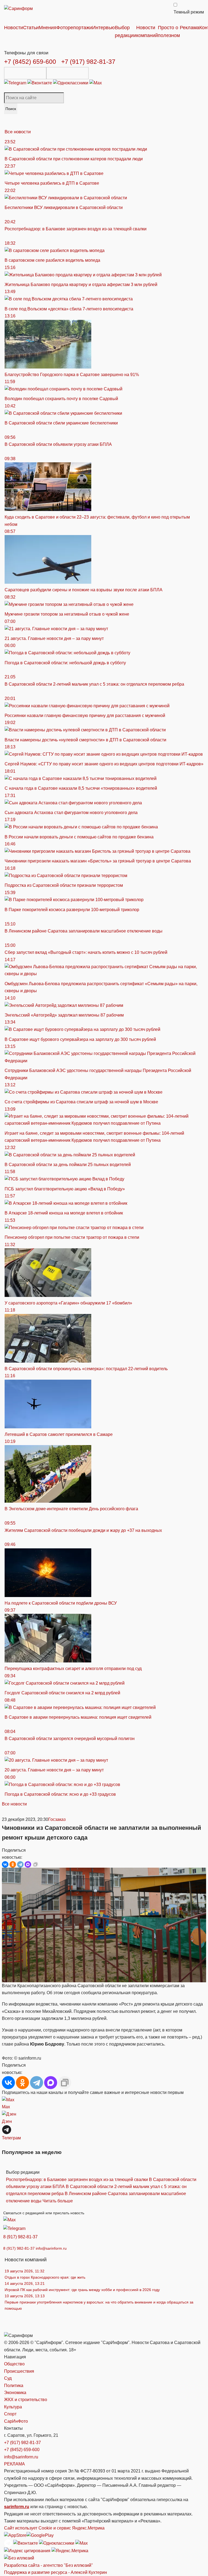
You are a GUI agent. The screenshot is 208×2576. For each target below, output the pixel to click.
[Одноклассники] (71, 83)
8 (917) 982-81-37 (20, 2237)
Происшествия (19, 2371)
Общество (14, 2364)
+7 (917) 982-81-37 (88, 62)
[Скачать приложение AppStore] (25, 73)
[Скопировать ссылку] (35, 1864)
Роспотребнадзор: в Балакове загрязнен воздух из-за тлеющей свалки (77, 2180)
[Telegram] (16, 83)
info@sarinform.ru (51, 2248)
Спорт (10, 2414)
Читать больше (58, 2201)
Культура (13, 2407)
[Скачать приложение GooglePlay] (67, 73)
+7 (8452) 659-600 (30, 62)
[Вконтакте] (40, 83)
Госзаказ (57, 1819)
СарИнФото (16, 2421)
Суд (8, 2378)
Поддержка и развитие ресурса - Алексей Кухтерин (56, 2572)
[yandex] (27, 2551)
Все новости (18, 132)
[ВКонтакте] (5, 1864)
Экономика (15, 2393)
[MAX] (28, 1864)
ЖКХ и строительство (26, 2400)
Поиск (11, 109)
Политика (14, 2386)
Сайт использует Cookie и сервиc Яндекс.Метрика (54, 2528)
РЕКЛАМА (14, 2464)
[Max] (96, 83)
